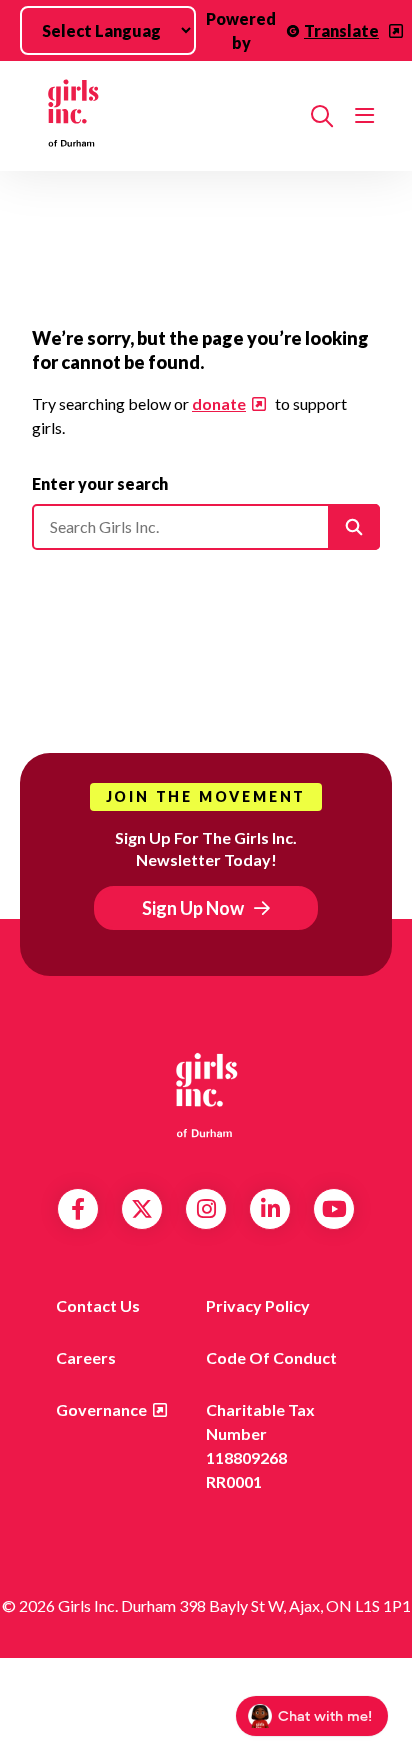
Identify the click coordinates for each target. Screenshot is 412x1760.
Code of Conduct (271, 1357)
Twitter (142, 1209)
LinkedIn (270, 1209)
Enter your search (100, 483)
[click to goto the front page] (206, 1094)
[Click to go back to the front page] (163, 116)
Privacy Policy (258, 1305)
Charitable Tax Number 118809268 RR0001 (260, 1445)
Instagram (206, 1209)
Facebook (78, 1209)
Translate (341, 30)
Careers (86, 1357)
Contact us (98, 1305)
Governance (101, 1409)
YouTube (334, 1209)
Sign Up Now (193, 908)
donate (219, 403)
